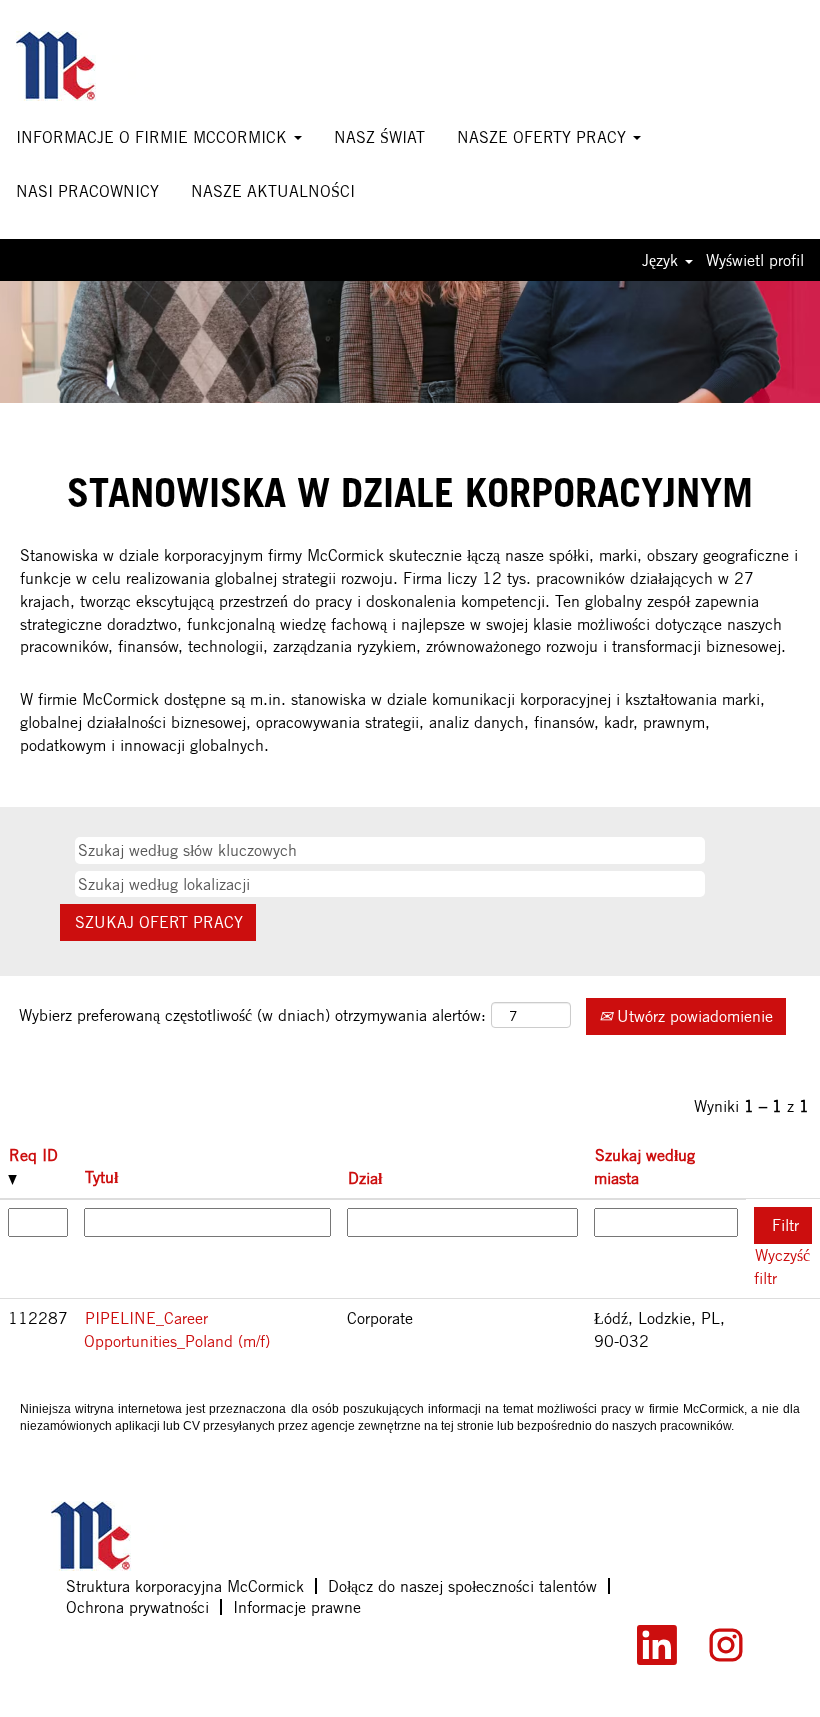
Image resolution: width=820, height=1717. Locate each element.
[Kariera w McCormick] (83, 66)
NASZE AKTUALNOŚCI (273, 191)
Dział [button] (365, 1178)
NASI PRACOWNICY (87, 191)
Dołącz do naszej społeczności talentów (462, 1586)
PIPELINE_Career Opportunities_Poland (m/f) (177, 1329)
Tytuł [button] (101, 1177)
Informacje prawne (297, 1607)
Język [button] (662, 260)
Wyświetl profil (755, 260)
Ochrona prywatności (137, 1607)
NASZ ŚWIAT (379, 137)
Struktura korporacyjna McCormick (185, 1586)
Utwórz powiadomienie (692, 1016)
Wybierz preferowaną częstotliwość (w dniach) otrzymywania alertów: (252, 1015)
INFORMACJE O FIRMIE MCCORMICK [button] (154, 137)
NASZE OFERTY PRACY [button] (544, 137)
